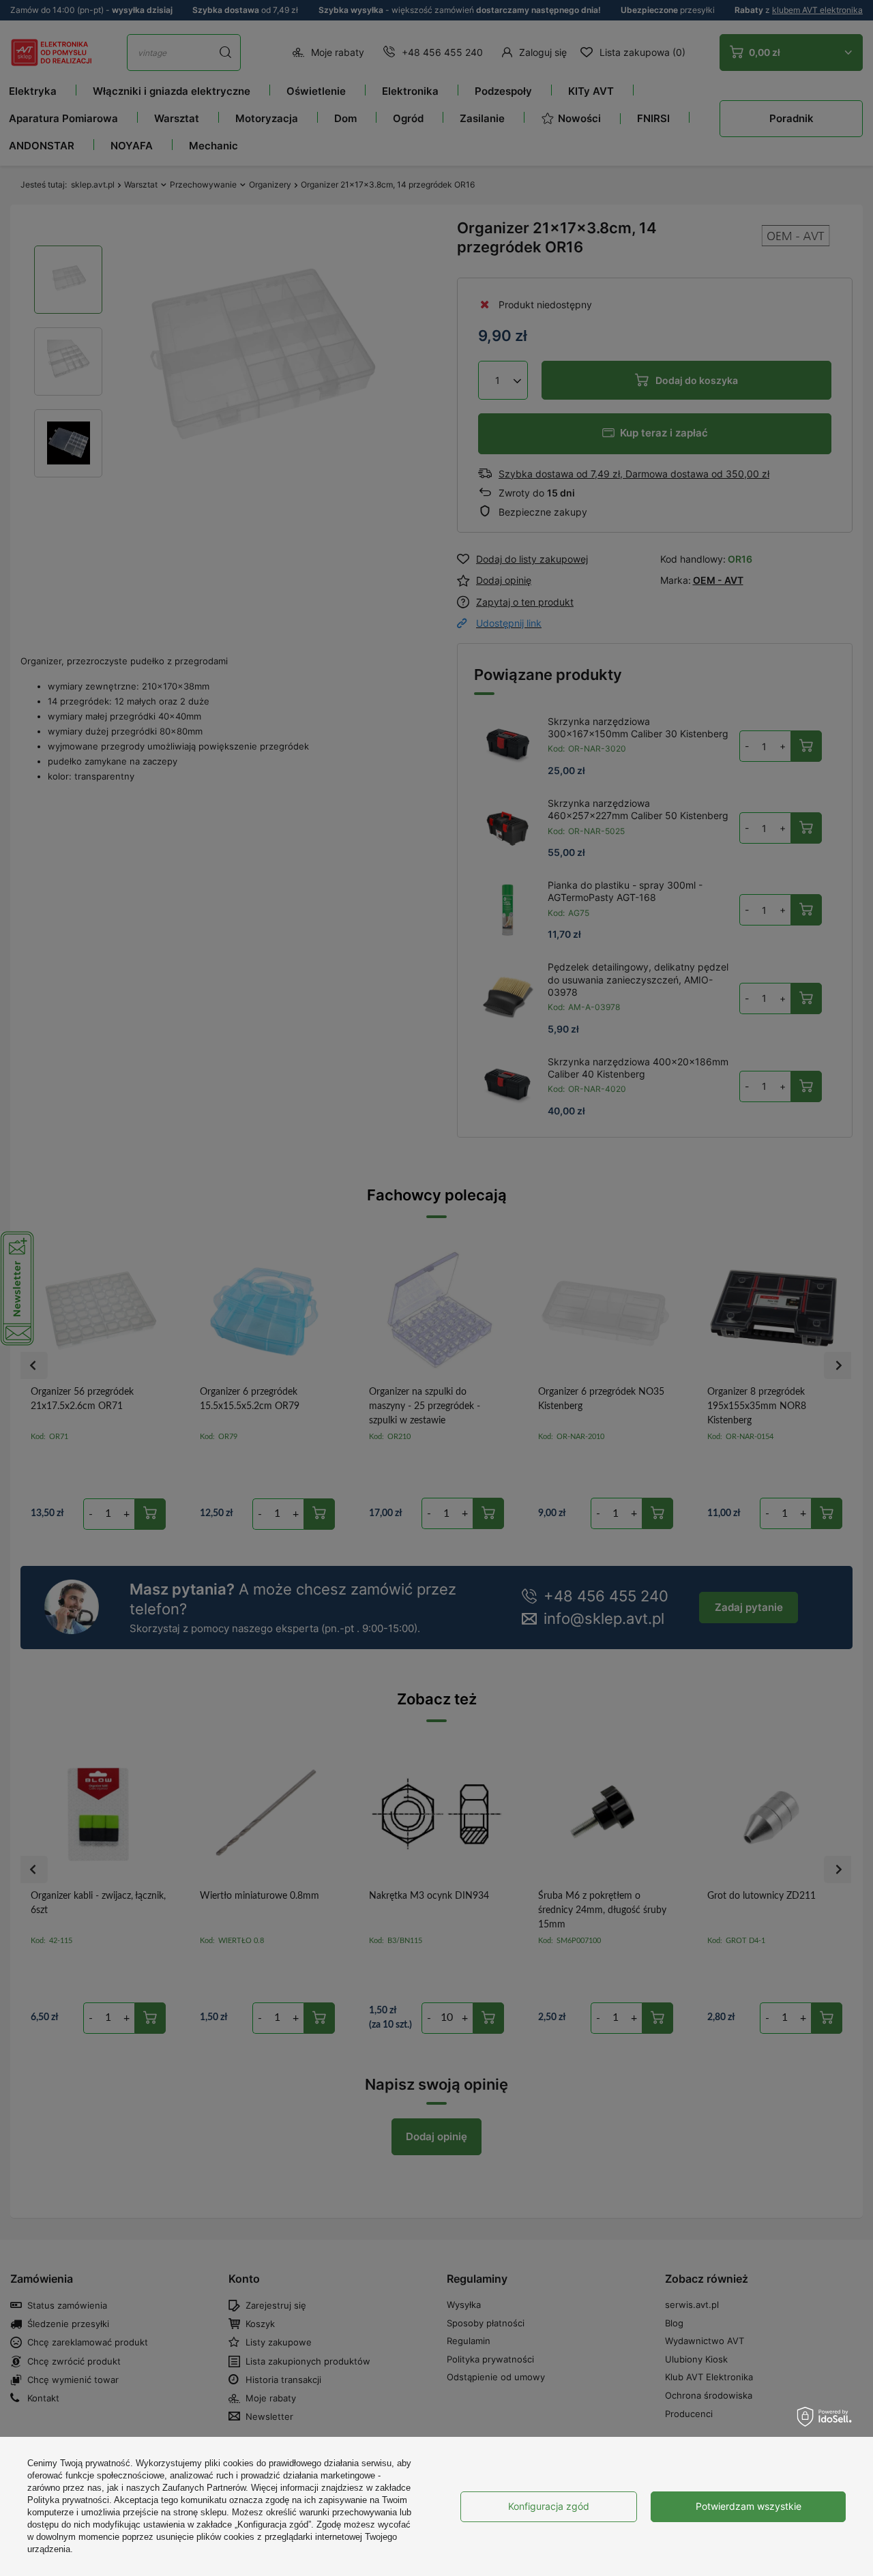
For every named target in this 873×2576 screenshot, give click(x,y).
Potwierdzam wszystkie (749, 2506)
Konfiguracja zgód (549, 2506)
